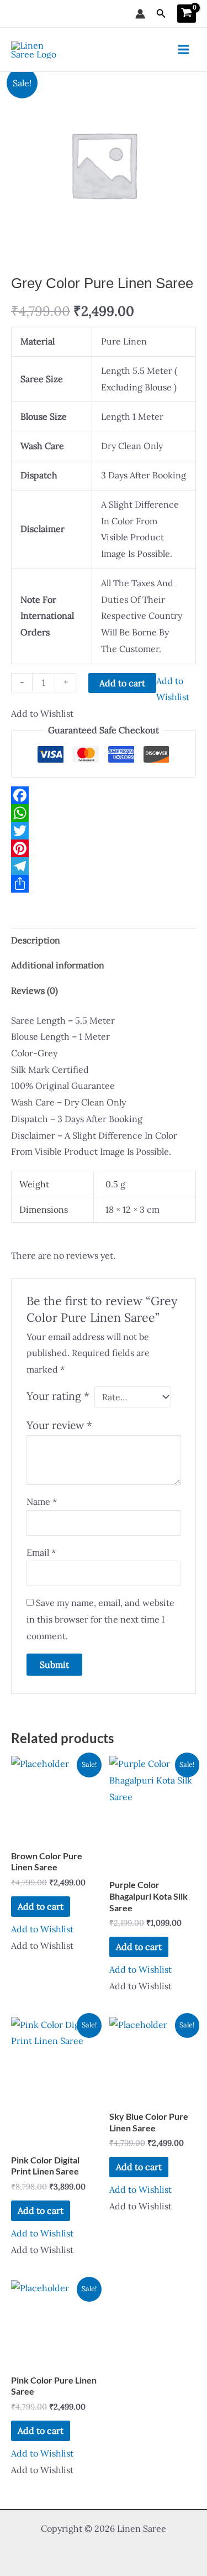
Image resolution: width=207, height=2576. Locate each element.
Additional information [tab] (58, 965)
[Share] (104, 884)
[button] (161, 14)
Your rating (58, 1396)
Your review (59, 1425)
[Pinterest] (104, 848)
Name (42, 1501)
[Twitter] (104, 831)
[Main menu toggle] (184, 49)
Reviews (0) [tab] (34, 990)
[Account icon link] (140, 14)
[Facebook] (104, 795)
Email (41, 1552)
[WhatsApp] (104, 813)
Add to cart (122, 683)
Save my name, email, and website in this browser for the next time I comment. (100, 1619)
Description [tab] (36, 940)
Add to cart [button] (41, 1906)
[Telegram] (104, 866)
